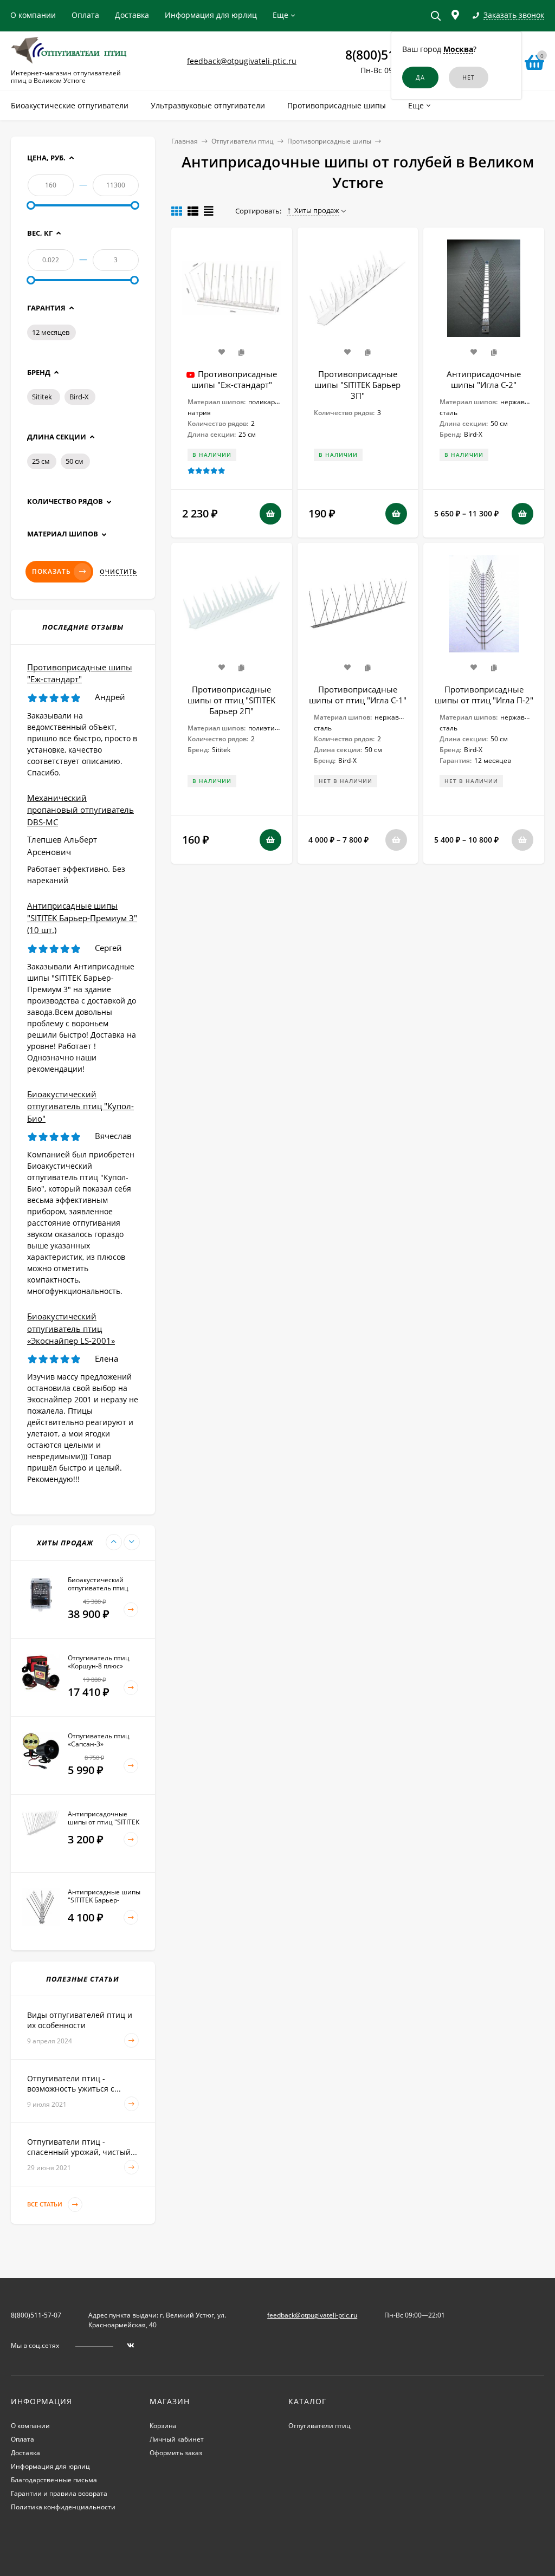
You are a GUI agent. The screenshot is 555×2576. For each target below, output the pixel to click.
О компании (33, 15)
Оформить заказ (176, 2453)
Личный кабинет (177, 2439)
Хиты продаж (317, 210)
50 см (75, 461)
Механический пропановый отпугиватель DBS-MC (80, 810)
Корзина (163, 2426)
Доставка (132, 15)
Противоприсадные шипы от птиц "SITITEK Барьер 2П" (231, 700)
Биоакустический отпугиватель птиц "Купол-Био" (80, 1106)
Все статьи (46, 2205)
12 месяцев (51, 332)
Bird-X (79, 397)
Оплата (85, 15)
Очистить (118, 572)
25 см (41, 461)
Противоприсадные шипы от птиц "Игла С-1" (358, 695)
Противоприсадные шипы (329, 141)
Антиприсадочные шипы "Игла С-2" (484, 379)
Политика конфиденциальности (63, 2507)
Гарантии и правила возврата (59, 2493)
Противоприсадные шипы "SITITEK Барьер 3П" (357, 385)
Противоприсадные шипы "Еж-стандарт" (234, 379)
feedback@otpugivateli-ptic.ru (242, 61)
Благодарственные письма (54, 2480)
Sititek (42, 397)
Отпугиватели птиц (243, 141)
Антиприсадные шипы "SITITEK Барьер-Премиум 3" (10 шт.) (82, 918)
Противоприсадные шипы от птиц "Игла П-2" (484, 695)
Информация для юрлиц (211, 15)
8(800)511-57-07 (36, 2315)
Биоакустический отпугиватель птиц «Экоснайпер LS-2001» (71, 1328)
